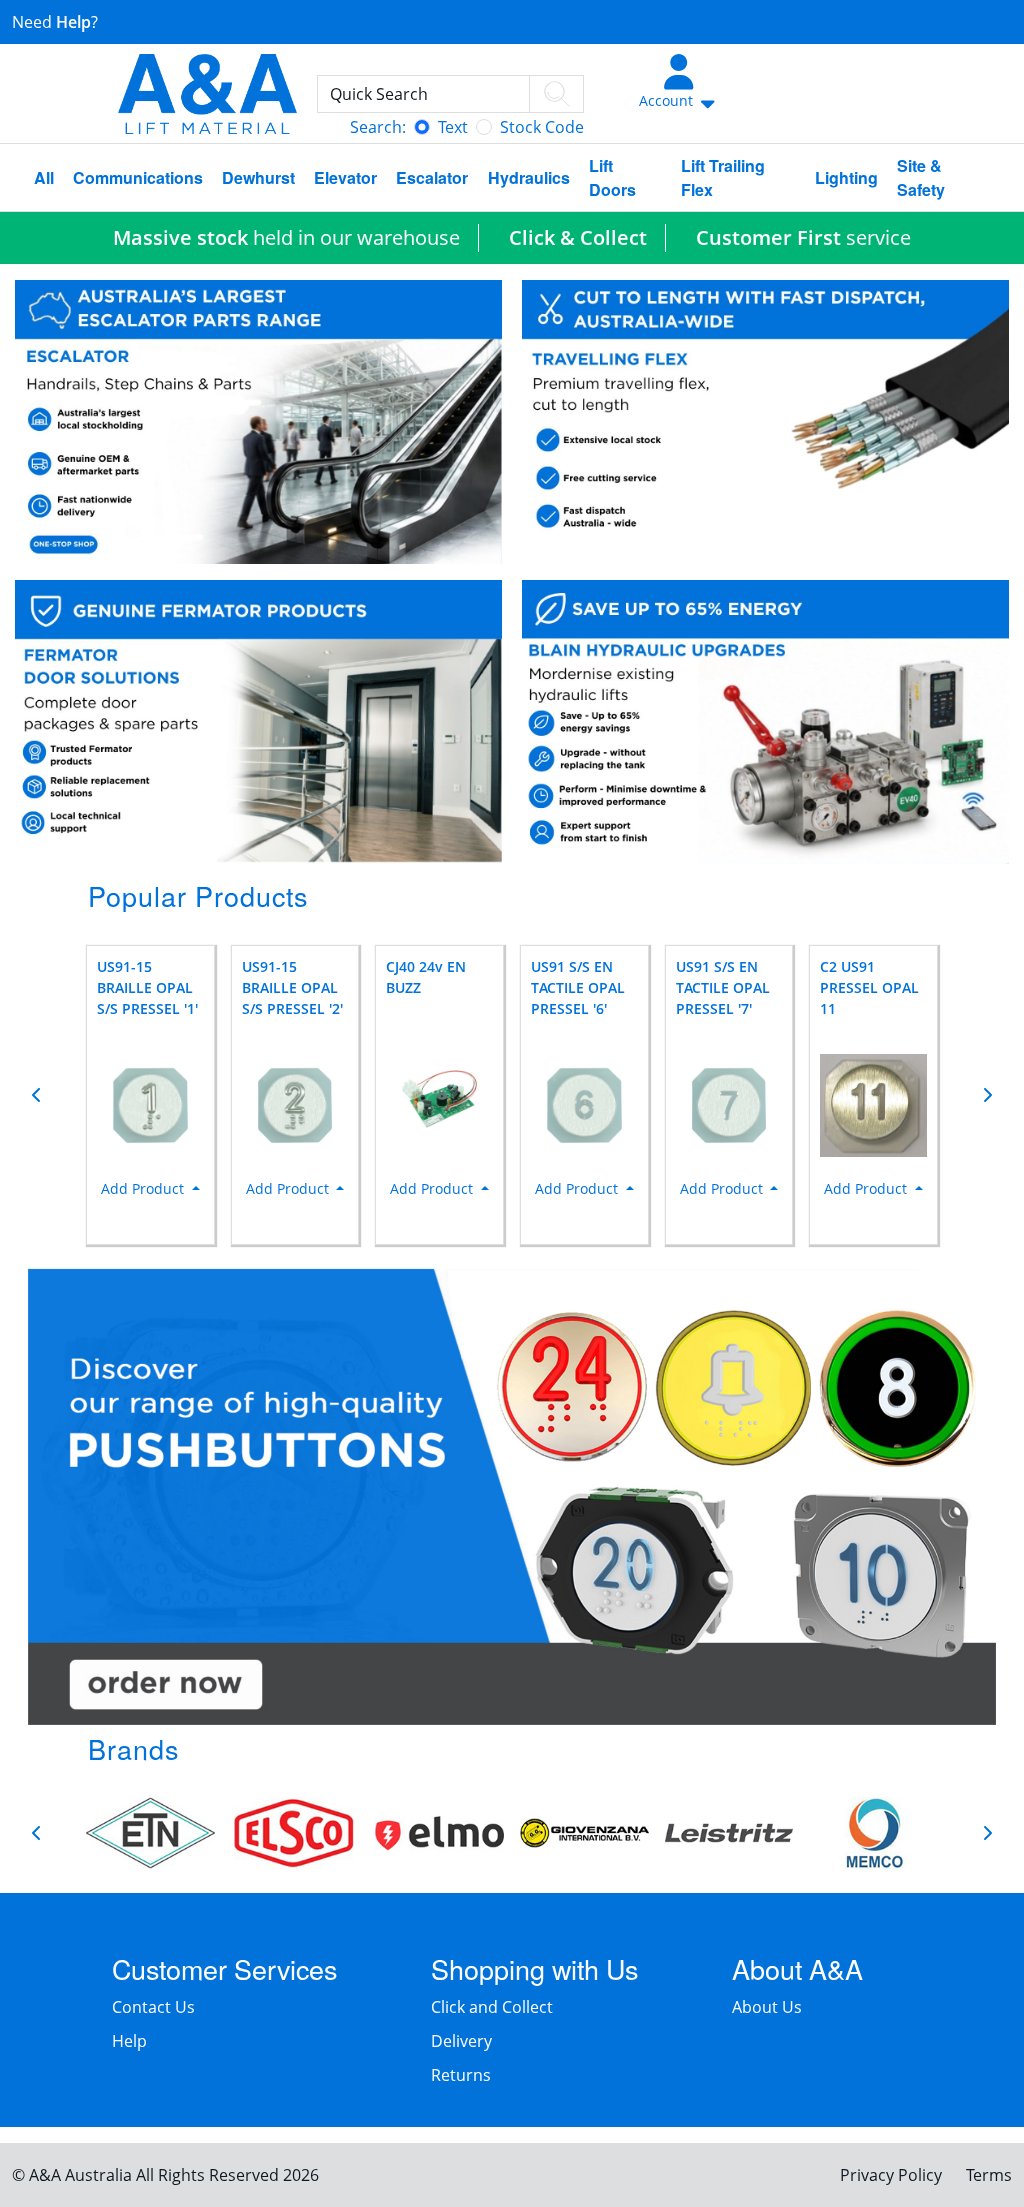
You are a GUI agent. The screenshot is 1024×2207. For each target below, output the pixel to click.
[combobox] (450, 94)
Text (453, 127)
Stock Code (542, 127)
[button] (37, 1095)
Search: (378, 127)
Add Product (144, 1188)
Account (668, 100)
